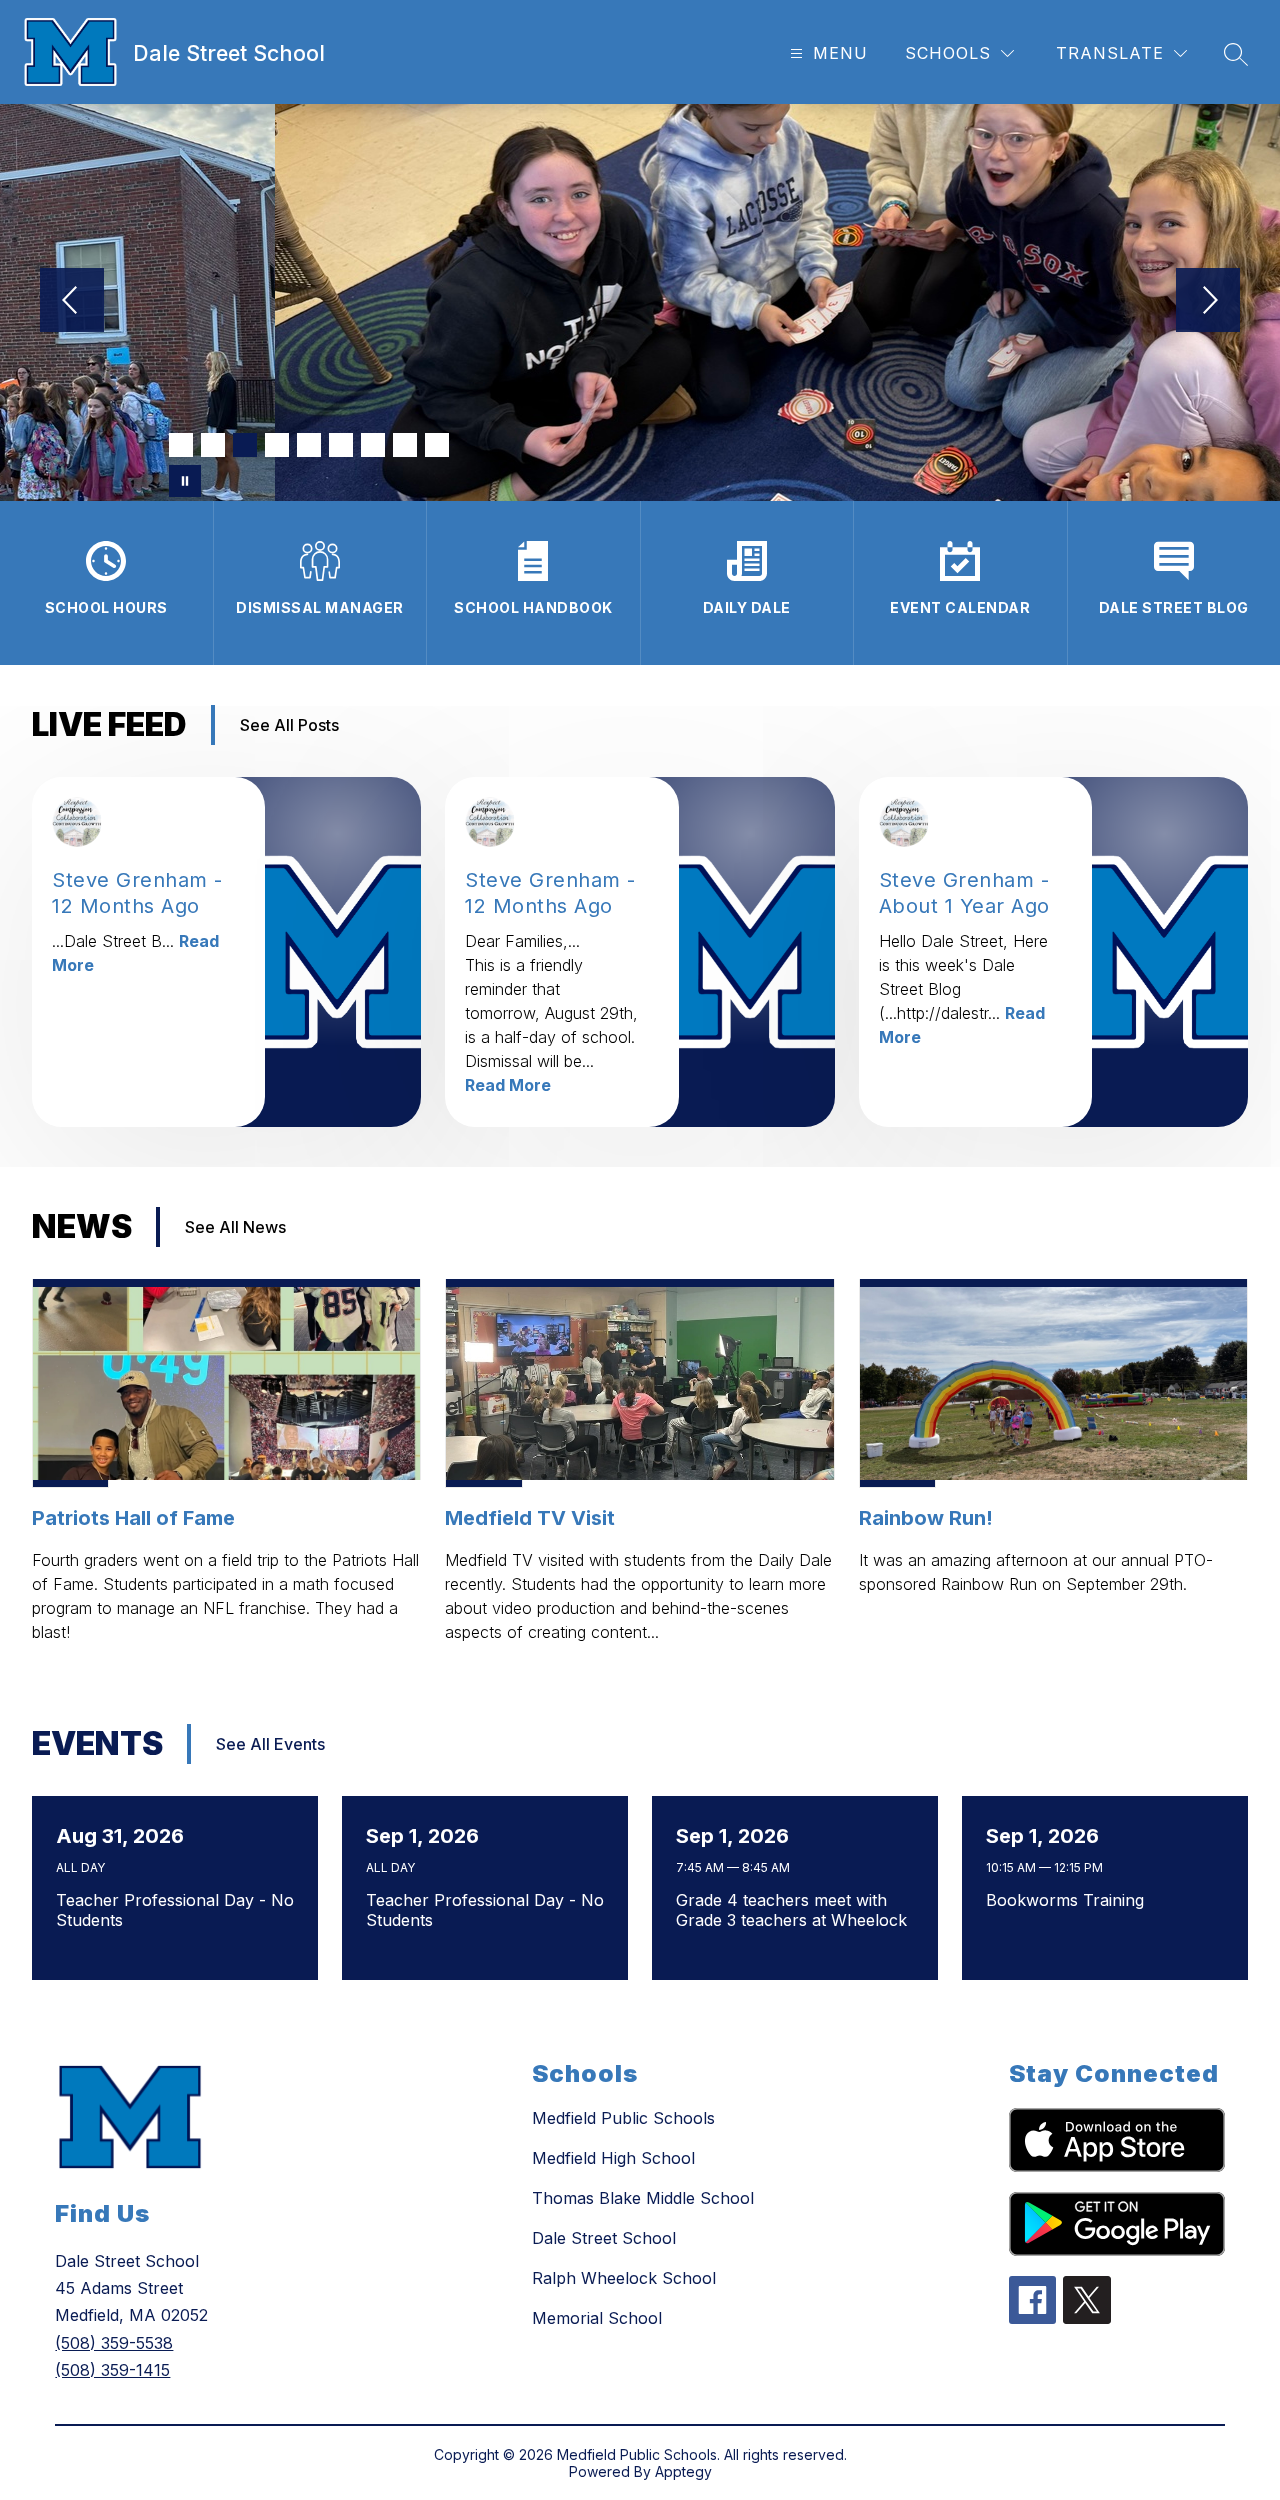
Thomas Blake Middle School (643, 2198)
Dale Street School (604, 2238)
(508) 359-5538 (114, 2343)
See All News (235, 1227)
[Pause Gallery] (185, 481)
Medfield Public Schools (623, 2118)
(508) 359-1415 (112, 2370)
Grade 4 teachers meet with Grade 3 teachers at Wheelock (796, 1910)
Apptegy (683, 2471)
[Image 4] (277, 445)
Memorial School (597, 2318)
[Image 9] (437, 445)
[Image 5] (309, 445)
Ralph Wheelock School (624, 2278)
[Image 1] (181, 445)
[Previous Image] (72, 302)
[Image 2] (213, 445)
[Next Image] (1208, 302)
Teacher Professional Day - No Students (175, 1910)
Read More (508, 1085)
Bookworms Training (1070, 1900)
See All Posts (289, 725)
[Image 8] (405, 445)
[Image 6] (341, 445)
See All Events (270, 1744)
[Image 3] (245, 445)
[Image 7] (373, 445)
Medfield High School (613, 2158)
